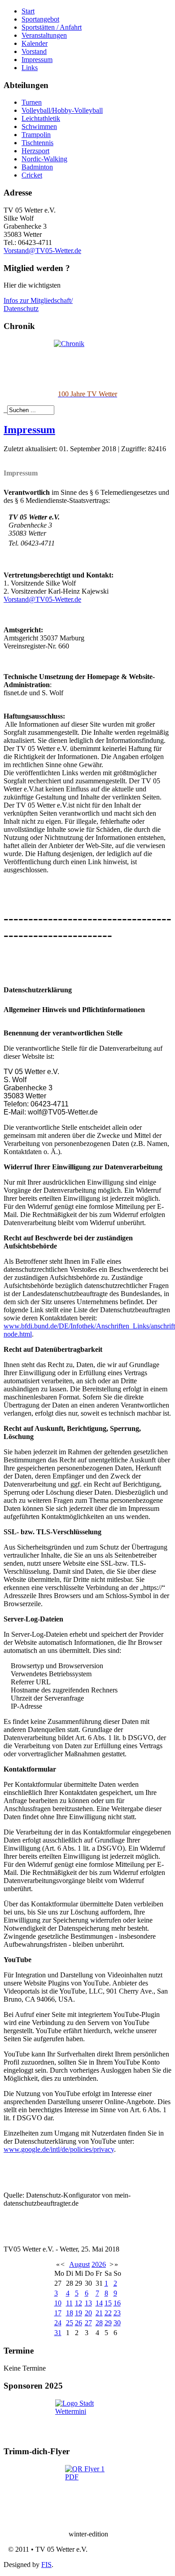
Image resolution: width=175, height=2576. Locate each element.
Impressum (37, 60)
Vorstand (34, 51)
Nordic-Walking (44, 159)
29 (108, 2323)
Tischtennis (37, 143)
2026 (99, 2264)
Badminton (37, 167)
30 (117, 2323)
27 (88, 2323)
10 (58, 2303)
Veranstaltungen (44, 35)
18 (70, 2313)
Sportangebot (40, 19)
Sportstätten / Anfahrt (52, 27)
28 (99, 2323)
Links (30, 68)
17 (58, 2313)
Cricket (32, 175)
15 (108, 2303)
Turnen (32, 102)
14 (99, 2303)
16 (117, 2303)
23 (117, 2313)
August (79, 2264)
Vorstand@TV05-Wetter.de (42, 251)
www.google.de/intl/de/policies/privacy (59, 2149)
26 (79, 2323)
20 (88, 2313)
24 (58, 2323)
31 (58, 2333)
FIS (46, 2565)
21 (99, 2313)
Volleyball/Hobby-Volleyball (62, 110)
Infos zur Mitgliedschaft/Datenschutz (38, 304)
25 (70, 2323)
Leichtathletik (41, 118)
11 (69, 2303)
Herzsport (35, 151)
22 (108, 2313)
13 (88, 2303)
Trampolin (36, 135)
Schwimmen (39, 127)
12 (79, 2303)
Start (28, 11)
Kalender (35, 43)
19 (79, 2313)
